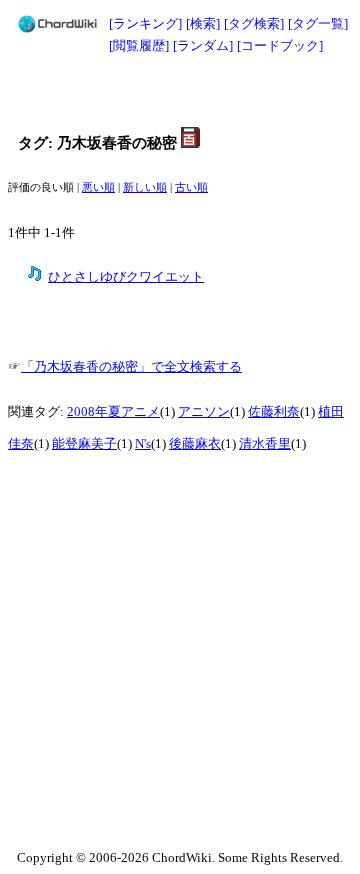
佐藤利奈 (274, 412)
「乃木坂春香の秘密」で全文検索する (131, 367)
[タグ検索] (254, 23)
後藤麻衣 (195, 444)
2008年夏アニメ (113, 412)
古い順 (191, 187)
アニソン (204, 412)
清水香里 (265, 444)
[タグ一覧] (318, 23)
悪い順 (98, 187)
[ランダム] (203, 45)
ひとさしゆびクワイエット (126, 277)
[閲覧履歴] (139, 45)
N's (143, 444)
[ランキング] (145, 23)
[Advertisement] (180, 92)
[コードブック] (280, 45)
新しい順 (145, 187)
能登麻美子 (84, 444)
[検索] (203, 23)
